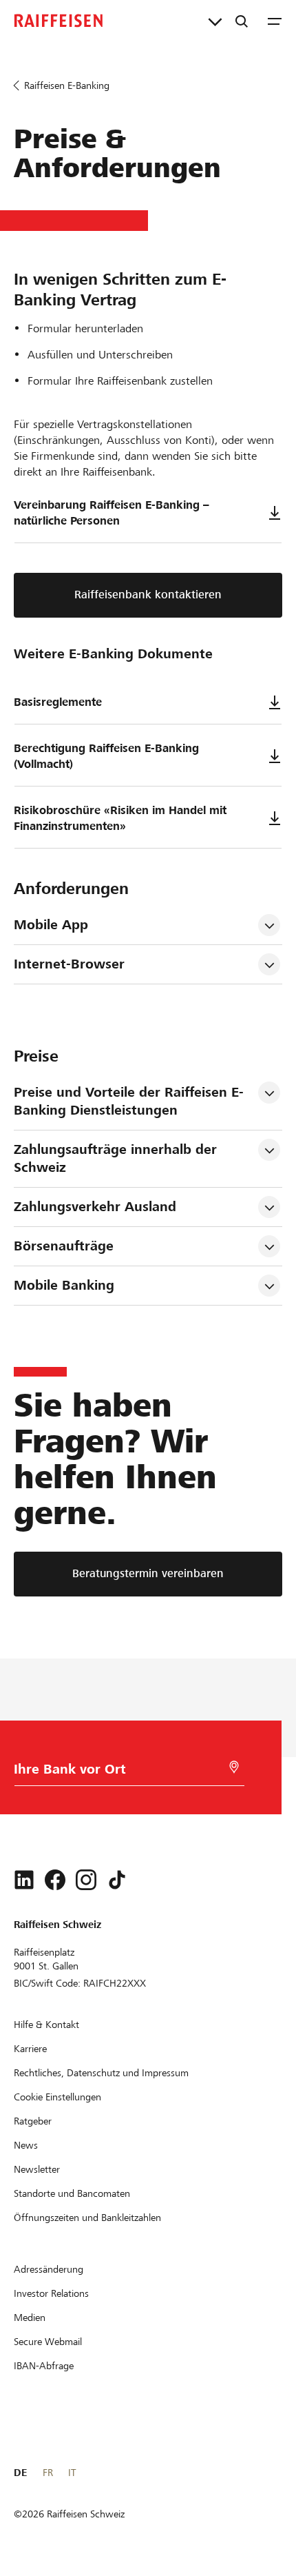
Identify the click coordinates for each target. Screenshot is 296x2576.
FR (48, 2473)
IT (72, 2473)
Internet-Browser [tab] (69, 964)
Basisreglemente (58, 702)
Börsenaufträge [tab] (64, 1246)
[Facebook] (55, 1880)
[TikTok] (117, 1880)
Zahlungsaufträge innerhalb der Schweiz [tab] (117, 1158)
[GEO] (234, 1767)
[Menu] (275, 21)
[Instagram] (86, 1880)
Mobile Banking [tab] (64, 1285)
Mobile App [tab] (51, 925)
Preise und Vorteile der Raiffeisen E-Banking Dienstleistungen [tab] (129, 1101)
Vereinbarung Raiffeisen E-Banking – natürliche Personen (112, 513)
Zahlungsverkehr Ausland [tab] (95, 1207)
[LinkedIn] (24, 1880)
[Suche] (242, 21)
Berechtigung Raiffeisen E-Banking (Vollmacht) (106, 756)
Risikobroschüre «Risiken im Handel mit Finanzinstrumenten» (120, 818)
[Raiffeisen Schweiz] (59, 21)
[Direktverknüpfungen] (215, 21)
